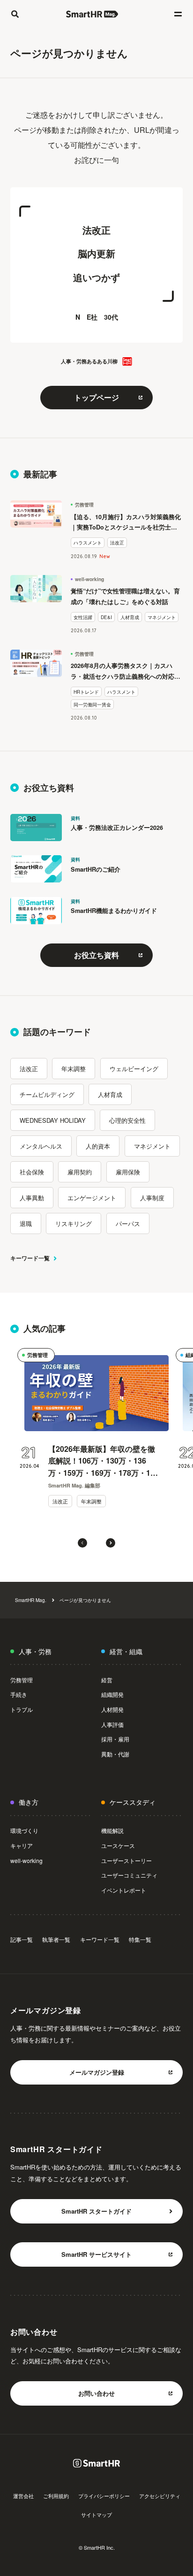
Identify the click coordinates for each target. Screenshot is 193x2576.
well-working (89, 579)
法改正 (117, 542)
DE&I (106, 617)
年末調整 (74, 1069)
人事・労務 (35, 1651)
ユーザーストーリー (126, 1860)
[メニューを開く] (178, 14)
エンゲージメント (92, 1198)
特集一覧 (140, 1939)
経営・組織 (126, 1651)
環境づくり (24, 1830)
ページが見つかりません (85, 1600)
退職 (26, 1223)
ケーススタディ (133, 1802)
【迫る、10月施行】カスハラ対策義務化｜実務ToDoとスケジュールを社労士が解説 (126, 523)
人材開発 (112, 1709)
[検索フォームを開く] (15, 14)
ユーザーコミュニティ (129, 1875)
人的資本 (98, 1146)
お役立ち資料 (96, 955)
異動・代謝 (115, 1754)
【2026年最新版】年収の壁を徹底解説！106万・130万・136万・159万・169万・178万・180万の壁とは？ (104, 1461)
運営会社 (23, 2496)
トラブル (22, 1709)
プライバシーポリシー (104, 2496)
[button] (82, 1543)
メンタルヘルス (41, 1146)
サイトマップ (96, 2515)
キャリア (22, 1845)
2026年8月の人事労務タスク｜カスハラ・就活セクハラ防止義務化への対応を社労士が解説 (126, 672)
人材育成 (130, 617)
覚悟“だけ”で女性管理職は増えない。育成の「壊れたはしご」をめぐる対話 (125, 596)
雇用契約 (80, 1172)
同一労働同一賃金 (92, 704)
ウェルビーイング (134, 1069)
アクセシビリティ (160, 2496)
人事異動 (32, 1198)
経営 (107, 1680)
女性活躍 (83, 617)
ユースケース (118, 1845)
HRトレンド (86, 692)
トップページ (96, 397)
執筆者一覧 (56, 1939)
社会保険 (32, 1172)
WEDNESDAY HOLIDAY (53, 1120)
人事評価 (112, 1724)
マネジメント (162, 617)
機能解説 (112, 1830)
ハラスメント (88, 542)
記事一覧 (22, 1939)
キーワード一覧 (30, 1258)
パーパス (128, 1223)
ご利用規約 (56, 2496)
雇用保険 (128, 1172)
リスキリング (74, 1223)
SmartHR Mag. (31, 1600)
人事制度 (152, 1198)
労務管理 (84, 505)
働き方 (29, 1802)
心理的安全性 (127, 1120)
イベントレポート (124, 1890)
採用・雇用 (115, 1739)
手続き (19, 1694)
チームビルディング (47, 1094)
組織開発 (112, 1694)
